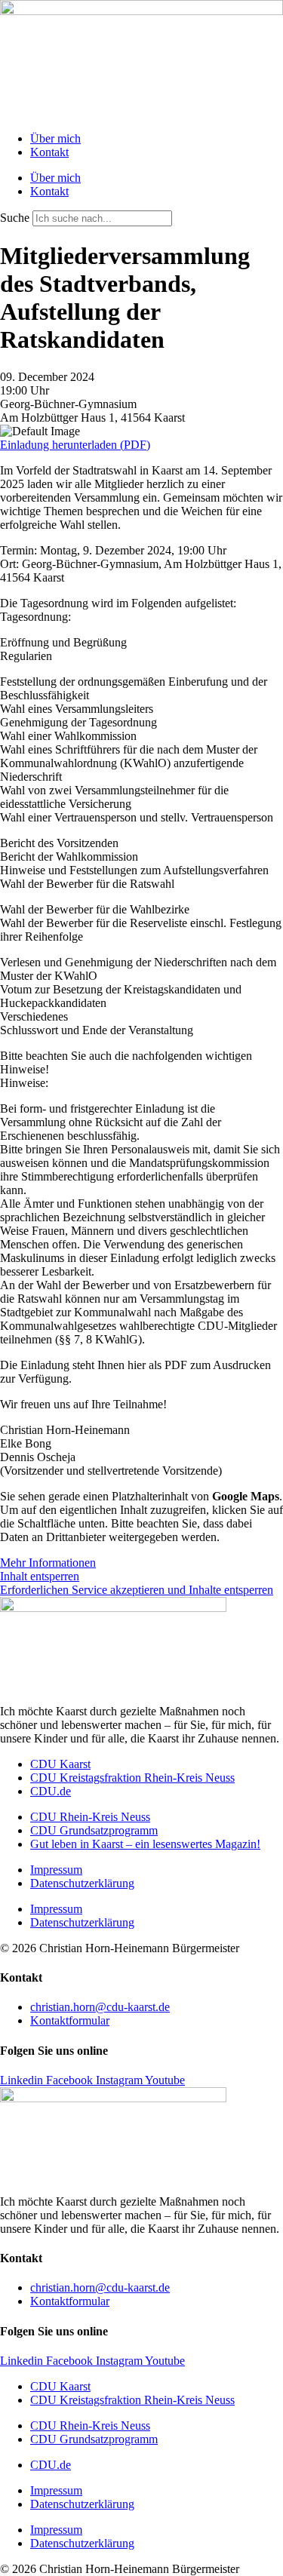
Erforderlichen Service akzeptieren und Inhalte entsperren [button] (137, 1590)
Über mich (55, 138)
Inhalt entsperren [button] (40, 1576)
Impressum (56, 1870)
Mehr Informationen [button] (48, 1563)
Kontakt (49, 152)
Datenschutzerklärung (82, 1883)
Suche (15, 218)
